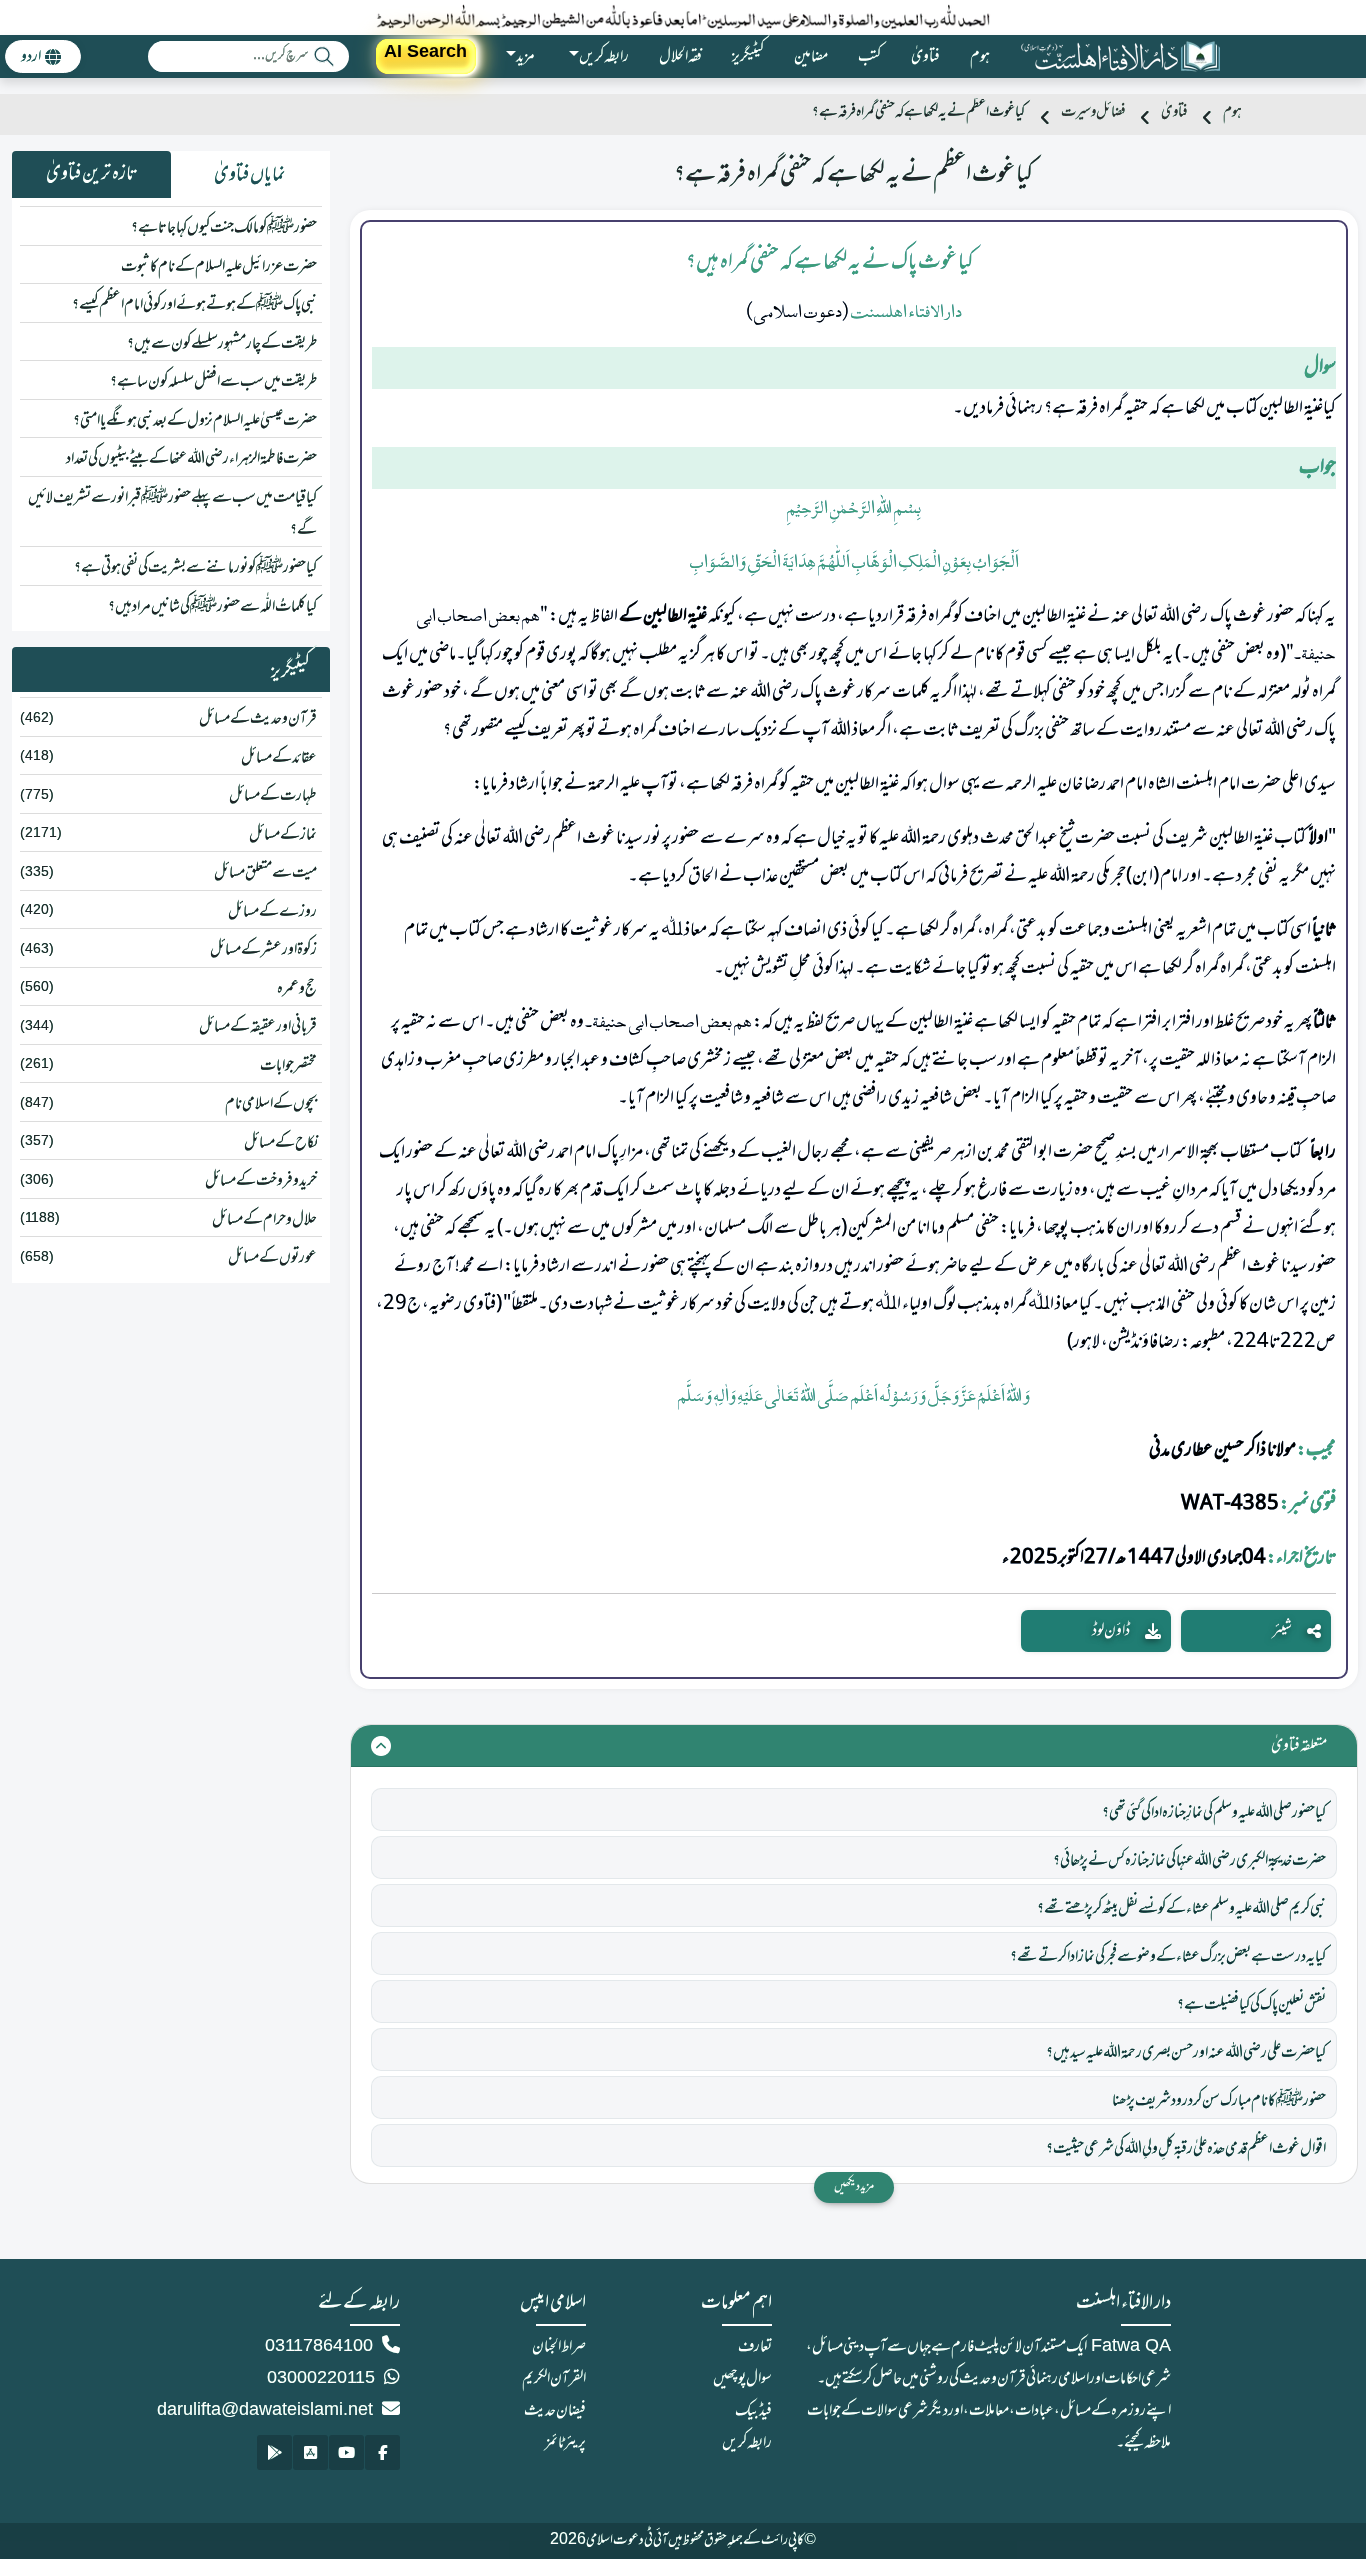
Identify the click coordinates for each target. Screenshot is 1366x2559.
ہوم (980, 57)
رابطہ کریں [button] (604, 57)
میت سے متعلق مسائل (265, 873)
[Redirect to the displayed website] (382, 2452)
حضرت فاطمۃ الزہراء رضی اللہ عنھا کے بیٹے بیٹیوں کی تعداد (191, 459)
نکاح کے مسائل (280, 1143)
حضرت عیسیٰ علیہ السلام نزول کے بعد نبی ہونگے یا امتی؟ (195, 421)
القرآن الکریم (554, 2379)
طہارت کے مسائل (273, 796)
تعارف (755, 2347)
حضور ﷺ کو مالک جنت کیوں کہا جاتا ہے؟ (224, 228)
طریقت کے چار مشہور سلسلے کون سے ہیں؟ (222, 344)
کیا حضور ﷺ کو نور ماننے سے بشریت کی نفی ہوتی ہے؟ (195, 568)
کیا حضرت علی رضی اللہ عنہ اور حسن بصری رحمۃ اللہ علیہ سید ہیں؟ (1186, 2053)
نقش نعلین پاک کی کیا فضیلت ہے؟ (1251, 2005)
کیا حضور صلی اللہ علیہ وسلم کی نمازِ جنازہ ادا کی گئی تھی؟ (1214, 1813)
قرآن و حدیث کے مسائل (258, 719)
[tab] (250, 175)
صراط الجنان (559, 2347)
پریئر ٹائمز (565, 2443)
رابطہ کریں (747, 2443)
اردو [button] (31, 57)
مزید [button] (525, 57)
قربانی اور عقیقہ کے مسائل (258, 1027)
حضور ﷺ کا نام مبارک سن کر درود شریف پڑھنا (1219, 2101)
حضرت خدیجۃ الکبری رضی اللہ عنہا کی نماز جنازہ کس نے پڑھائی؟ (1189, 1861)
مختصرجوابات (288, 1066)
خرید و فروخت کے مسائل (261, 1181)
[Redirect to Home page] (1120, 56)
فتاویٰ (925, 57)
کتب (869, 57)
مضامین (811, 57)
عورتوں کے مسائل (272, 1258)
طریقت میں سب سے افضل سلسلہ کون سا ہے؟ (213, 382)
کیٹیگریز (748, 57)
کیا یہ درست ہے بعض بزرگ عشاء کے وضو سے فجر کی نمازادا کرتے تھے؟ (1168, 1957)
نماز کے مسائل (283, 835)
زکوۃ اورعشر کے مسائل (263, 950)
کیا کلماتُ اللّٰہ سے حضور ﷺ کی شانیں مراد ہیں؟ (212, 607)
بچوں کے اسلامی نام (271, 1104)
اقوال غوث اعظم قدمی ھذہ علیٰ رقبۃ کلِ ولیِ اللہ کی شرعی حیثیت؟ (1186, 2149)
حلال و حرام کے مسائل (264, 1220)
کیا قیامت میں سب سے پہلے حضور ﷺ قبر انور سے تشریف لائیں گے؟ (172, 514)
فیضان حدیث (555, 2411)
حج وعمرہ (297, 989)
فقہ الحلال (680, 57)
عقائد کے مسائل (279, 758)
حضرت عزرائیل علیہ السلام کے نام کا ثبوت (219, 267)
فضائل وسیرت (1093, 112)
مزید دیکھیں (854, 2187)
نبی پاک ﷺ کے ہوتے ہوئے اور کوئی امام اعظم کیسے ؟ (194, 305)
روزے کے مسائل (272, 912)
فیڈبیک (753, 2411)
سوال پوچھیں (742, 2379)
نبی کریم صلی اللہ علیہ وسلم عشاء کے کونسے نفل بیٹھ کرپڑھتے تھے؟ (1181, 1909)
